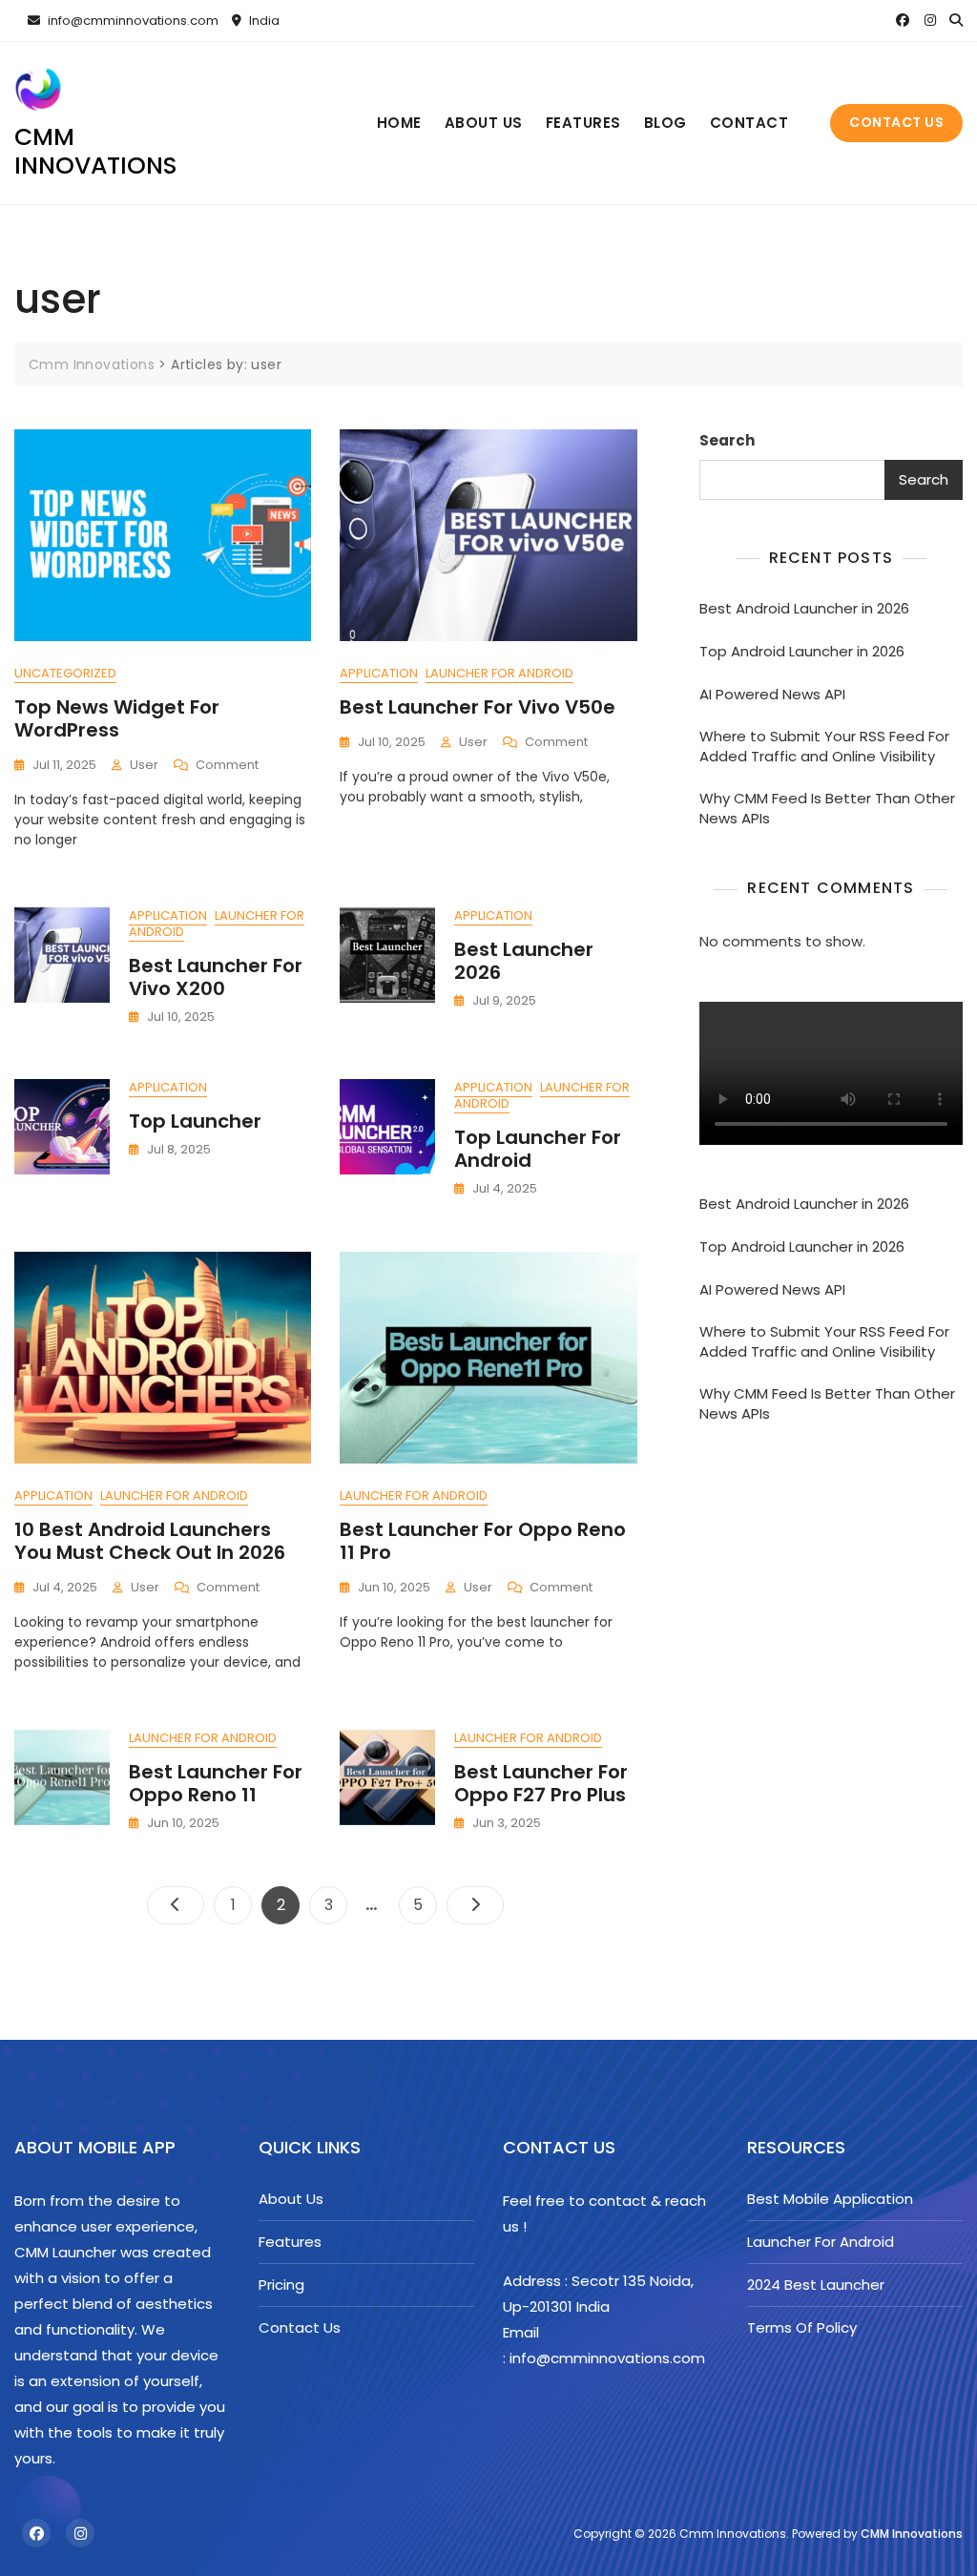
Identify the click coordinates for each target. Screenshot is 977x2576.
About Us (484, 123)
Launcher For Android (499, 673)
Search (727, 440)
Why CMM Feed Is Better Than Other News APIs (827, 808)
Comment (227, 766)
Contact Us (896, 122)
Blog (665, 123)
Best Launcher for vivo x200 (216, 977)
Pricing (281, 2285)
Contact (749, 123)
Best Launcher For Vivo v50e (478, 707)
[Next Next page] (475, 1905)
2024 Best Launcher (816, 2285)
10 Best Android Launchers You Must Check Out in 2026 (150, 1541)
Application (379, 673)
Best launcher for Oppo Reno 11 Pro (483, 1541)
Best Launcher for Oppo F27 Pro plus (541, 1783)
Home (399, 123)
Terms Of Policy (802, 2327)
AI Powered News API (772, 694)
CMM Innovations (912, 2534)
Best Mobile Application (830, 2199)
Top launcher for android (538, 1149)
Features (583, 123)
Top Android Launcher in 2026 (802, 651)
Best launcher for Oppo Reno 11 (216, 1783)
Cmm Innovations (96, 151)
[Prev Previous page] (176, 1905)
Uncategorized (65, 673)
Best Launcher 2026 (524, 961)
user (144, 765)
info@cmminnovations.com (132, 21)
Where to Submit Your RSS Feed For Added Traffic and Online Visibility (824, 746)
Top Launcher (195, 1121)
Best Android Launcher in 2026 (804, 608)
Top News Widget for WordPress (117, 718)
